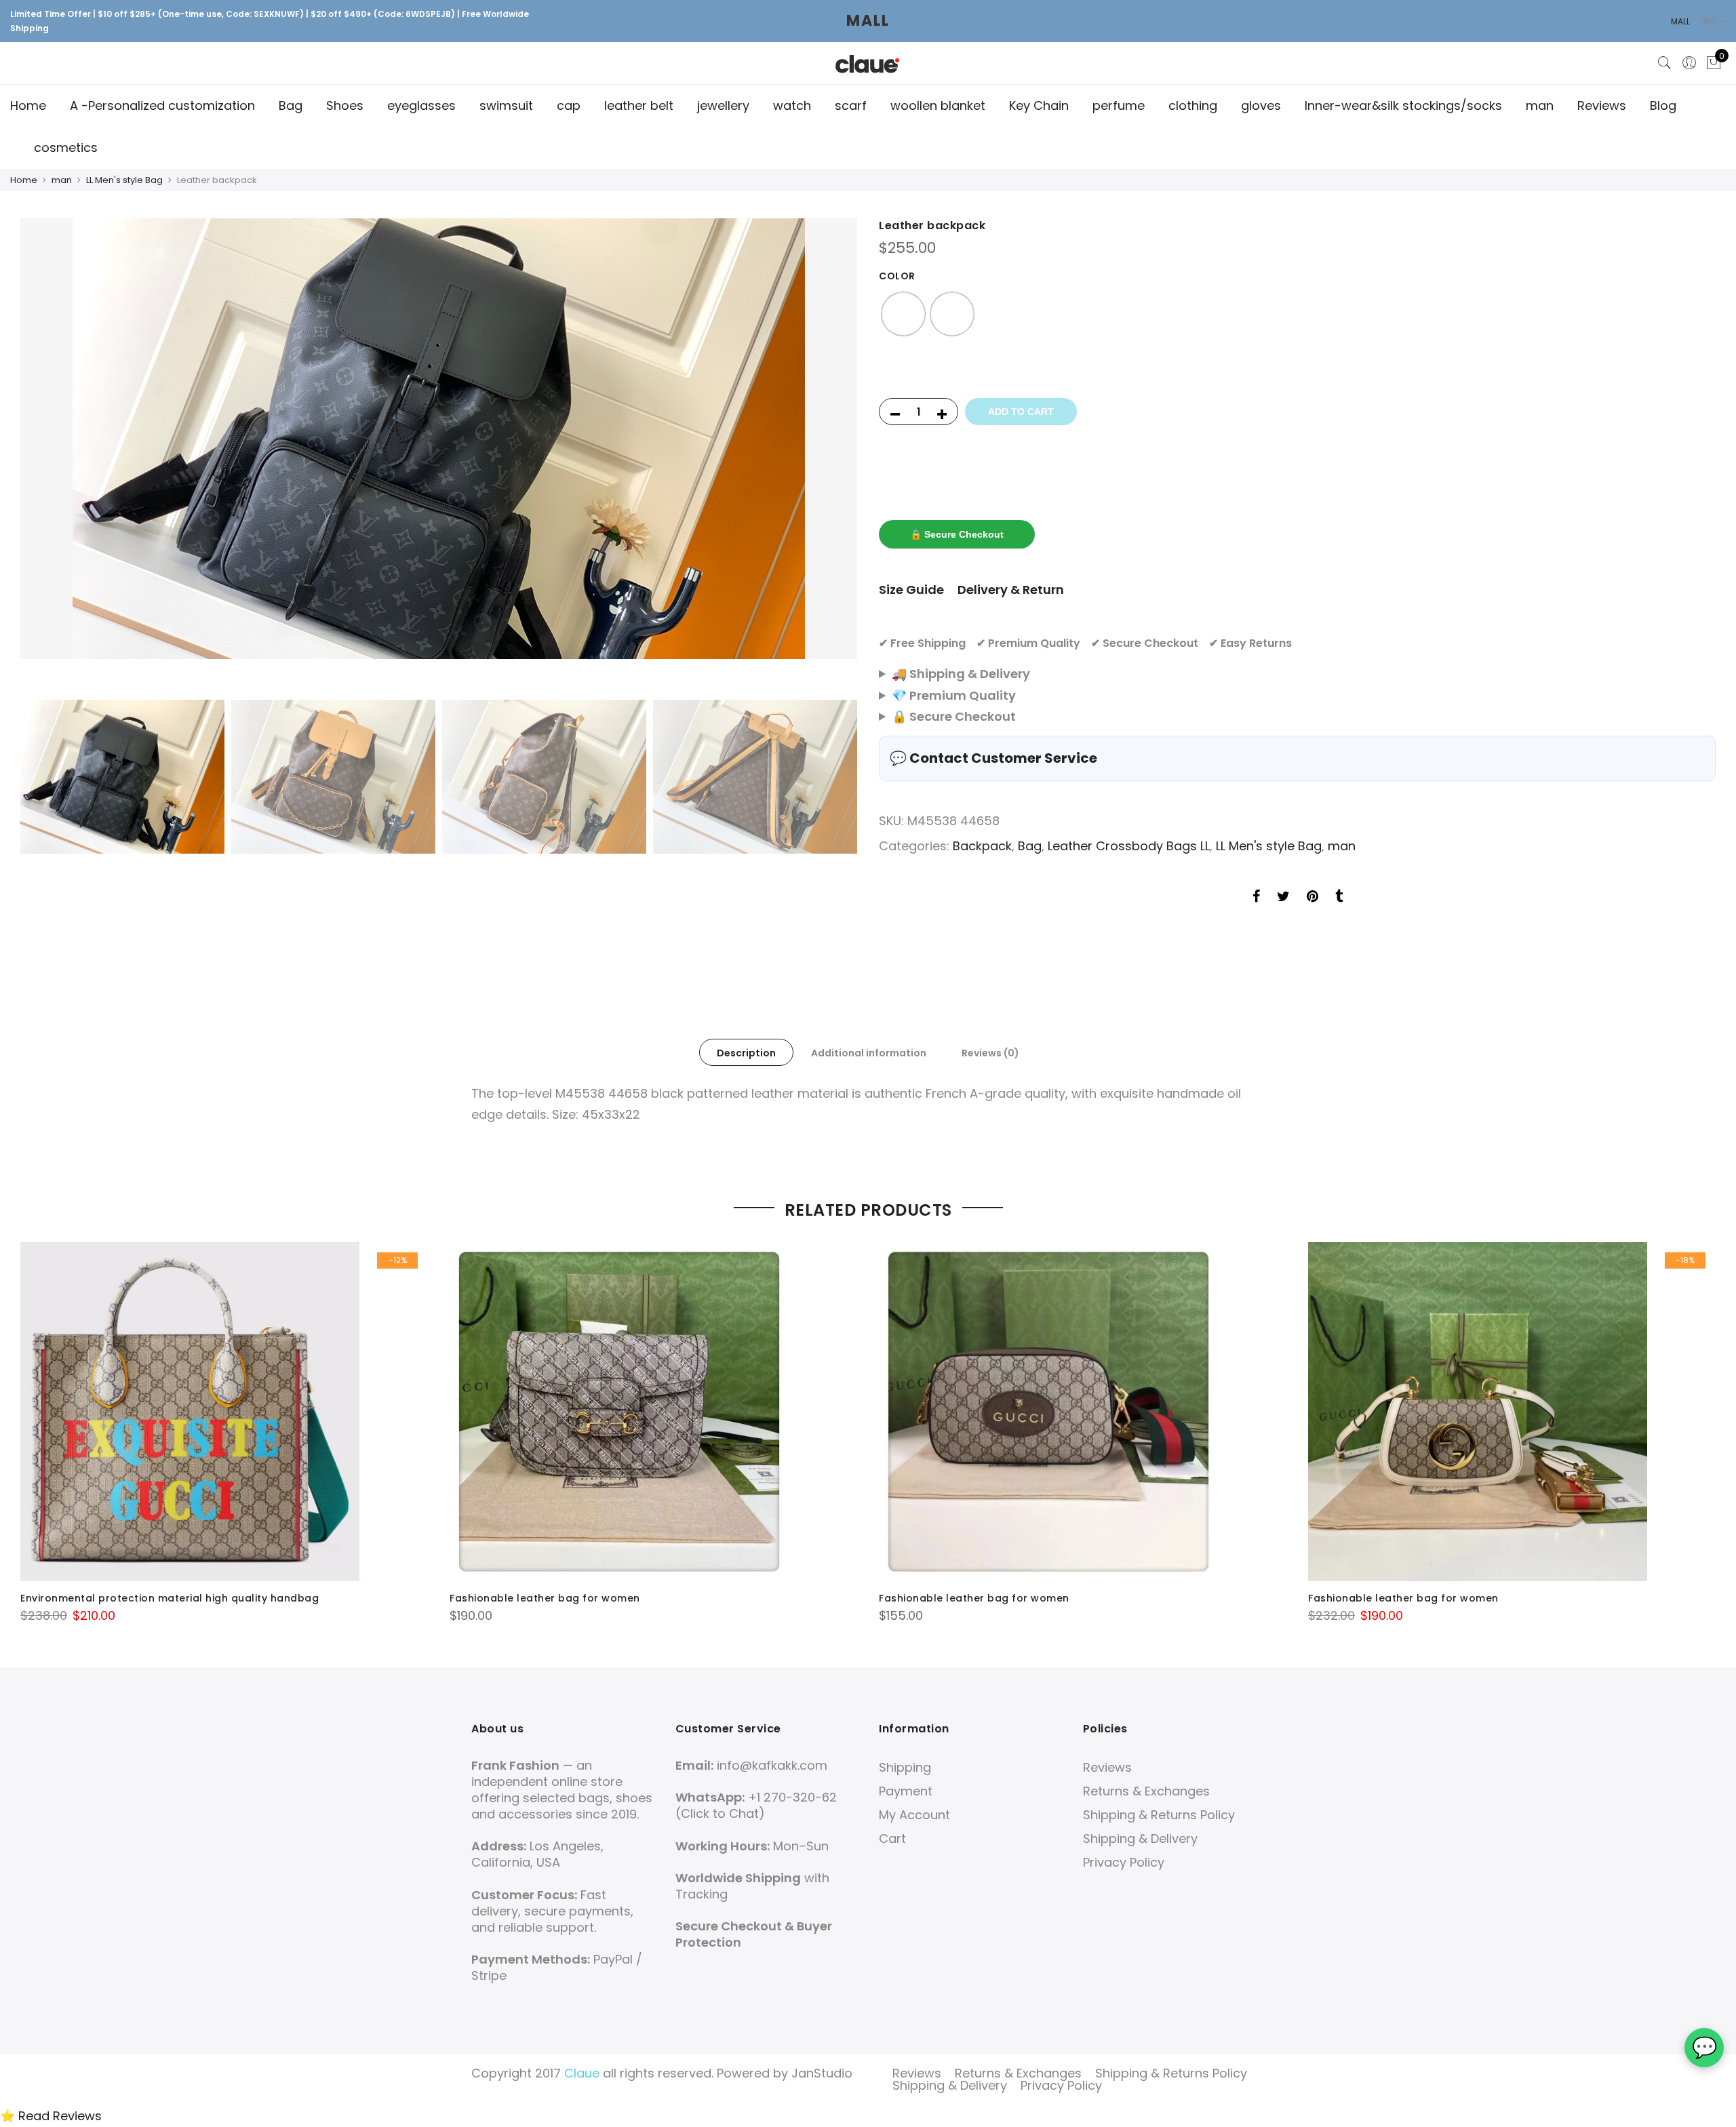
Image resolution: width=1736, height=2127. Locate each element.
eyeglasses (421, 105)
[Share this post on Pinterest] (1313, 898)
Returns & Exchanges (1146, 1791)
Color (897, 276)
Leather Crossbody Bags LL (1129, 846)
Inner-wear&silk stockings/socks (1403, 105)
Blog (1663, 105)
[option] (439, 439)
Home (28, 105)
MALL (868, 21)
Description (746, 1053)
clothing (1193, 105)
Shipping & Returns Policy (1159, 1815)
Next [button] (834, 456)
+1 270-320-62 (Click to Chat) (756, 1805)
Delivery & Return (1011, 590)
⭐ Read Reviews (51, 2116)
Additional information (869, 1053)
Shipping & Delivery (1140, 1838)
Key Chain (1039, 105)
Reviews (1602, 105)
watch (792, 105)
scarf (851, 105)
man (1540, 105)
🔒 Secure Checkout (957, 534)
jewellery (723, 105)
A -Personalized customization (162, 105)
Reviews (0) (990, 1053)
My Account (914, 1815)
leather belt (639, 105)
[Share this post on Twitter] (1283, 898)
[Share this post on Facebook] (1256, 898)
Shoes (345, 105)
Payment (906, 1791)
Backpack (982, 846)
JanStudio (822, 2073)
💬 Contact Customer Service (993, 758)
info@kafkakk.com (772, 1765)
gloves (1261, 105)
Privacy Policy (1124, 1862)
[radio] (903, 314)
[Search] (1665, 63)
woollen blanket (938, 105)
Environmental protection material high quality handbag (170, 1598)
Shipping (905, 1767)
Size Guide (911, 590)
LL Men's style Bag (124, 180)
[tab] (746, 1052)
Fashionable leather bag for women (545, 1598)
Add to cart (1021, 412)
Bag (291, 105)
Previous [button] (43, 456)
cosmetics (66, 147)
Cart (892, 1838)
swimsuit (506, 105)
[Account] (1689, 63)
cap (569, 105)
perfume (1119, 105)
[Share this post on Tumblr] (1339, 898)
